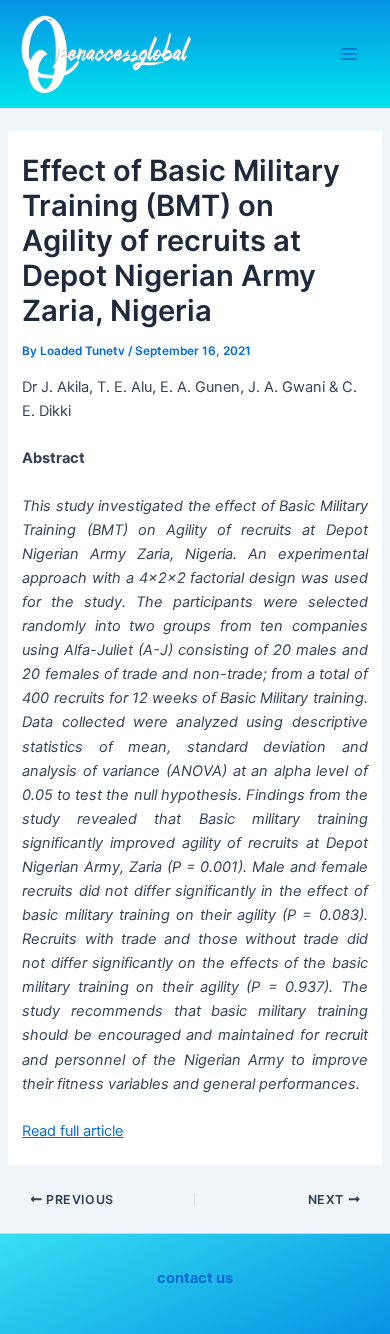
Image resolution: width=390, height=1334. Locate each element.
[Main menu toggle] (349, 54)
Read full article (72, 1131)
